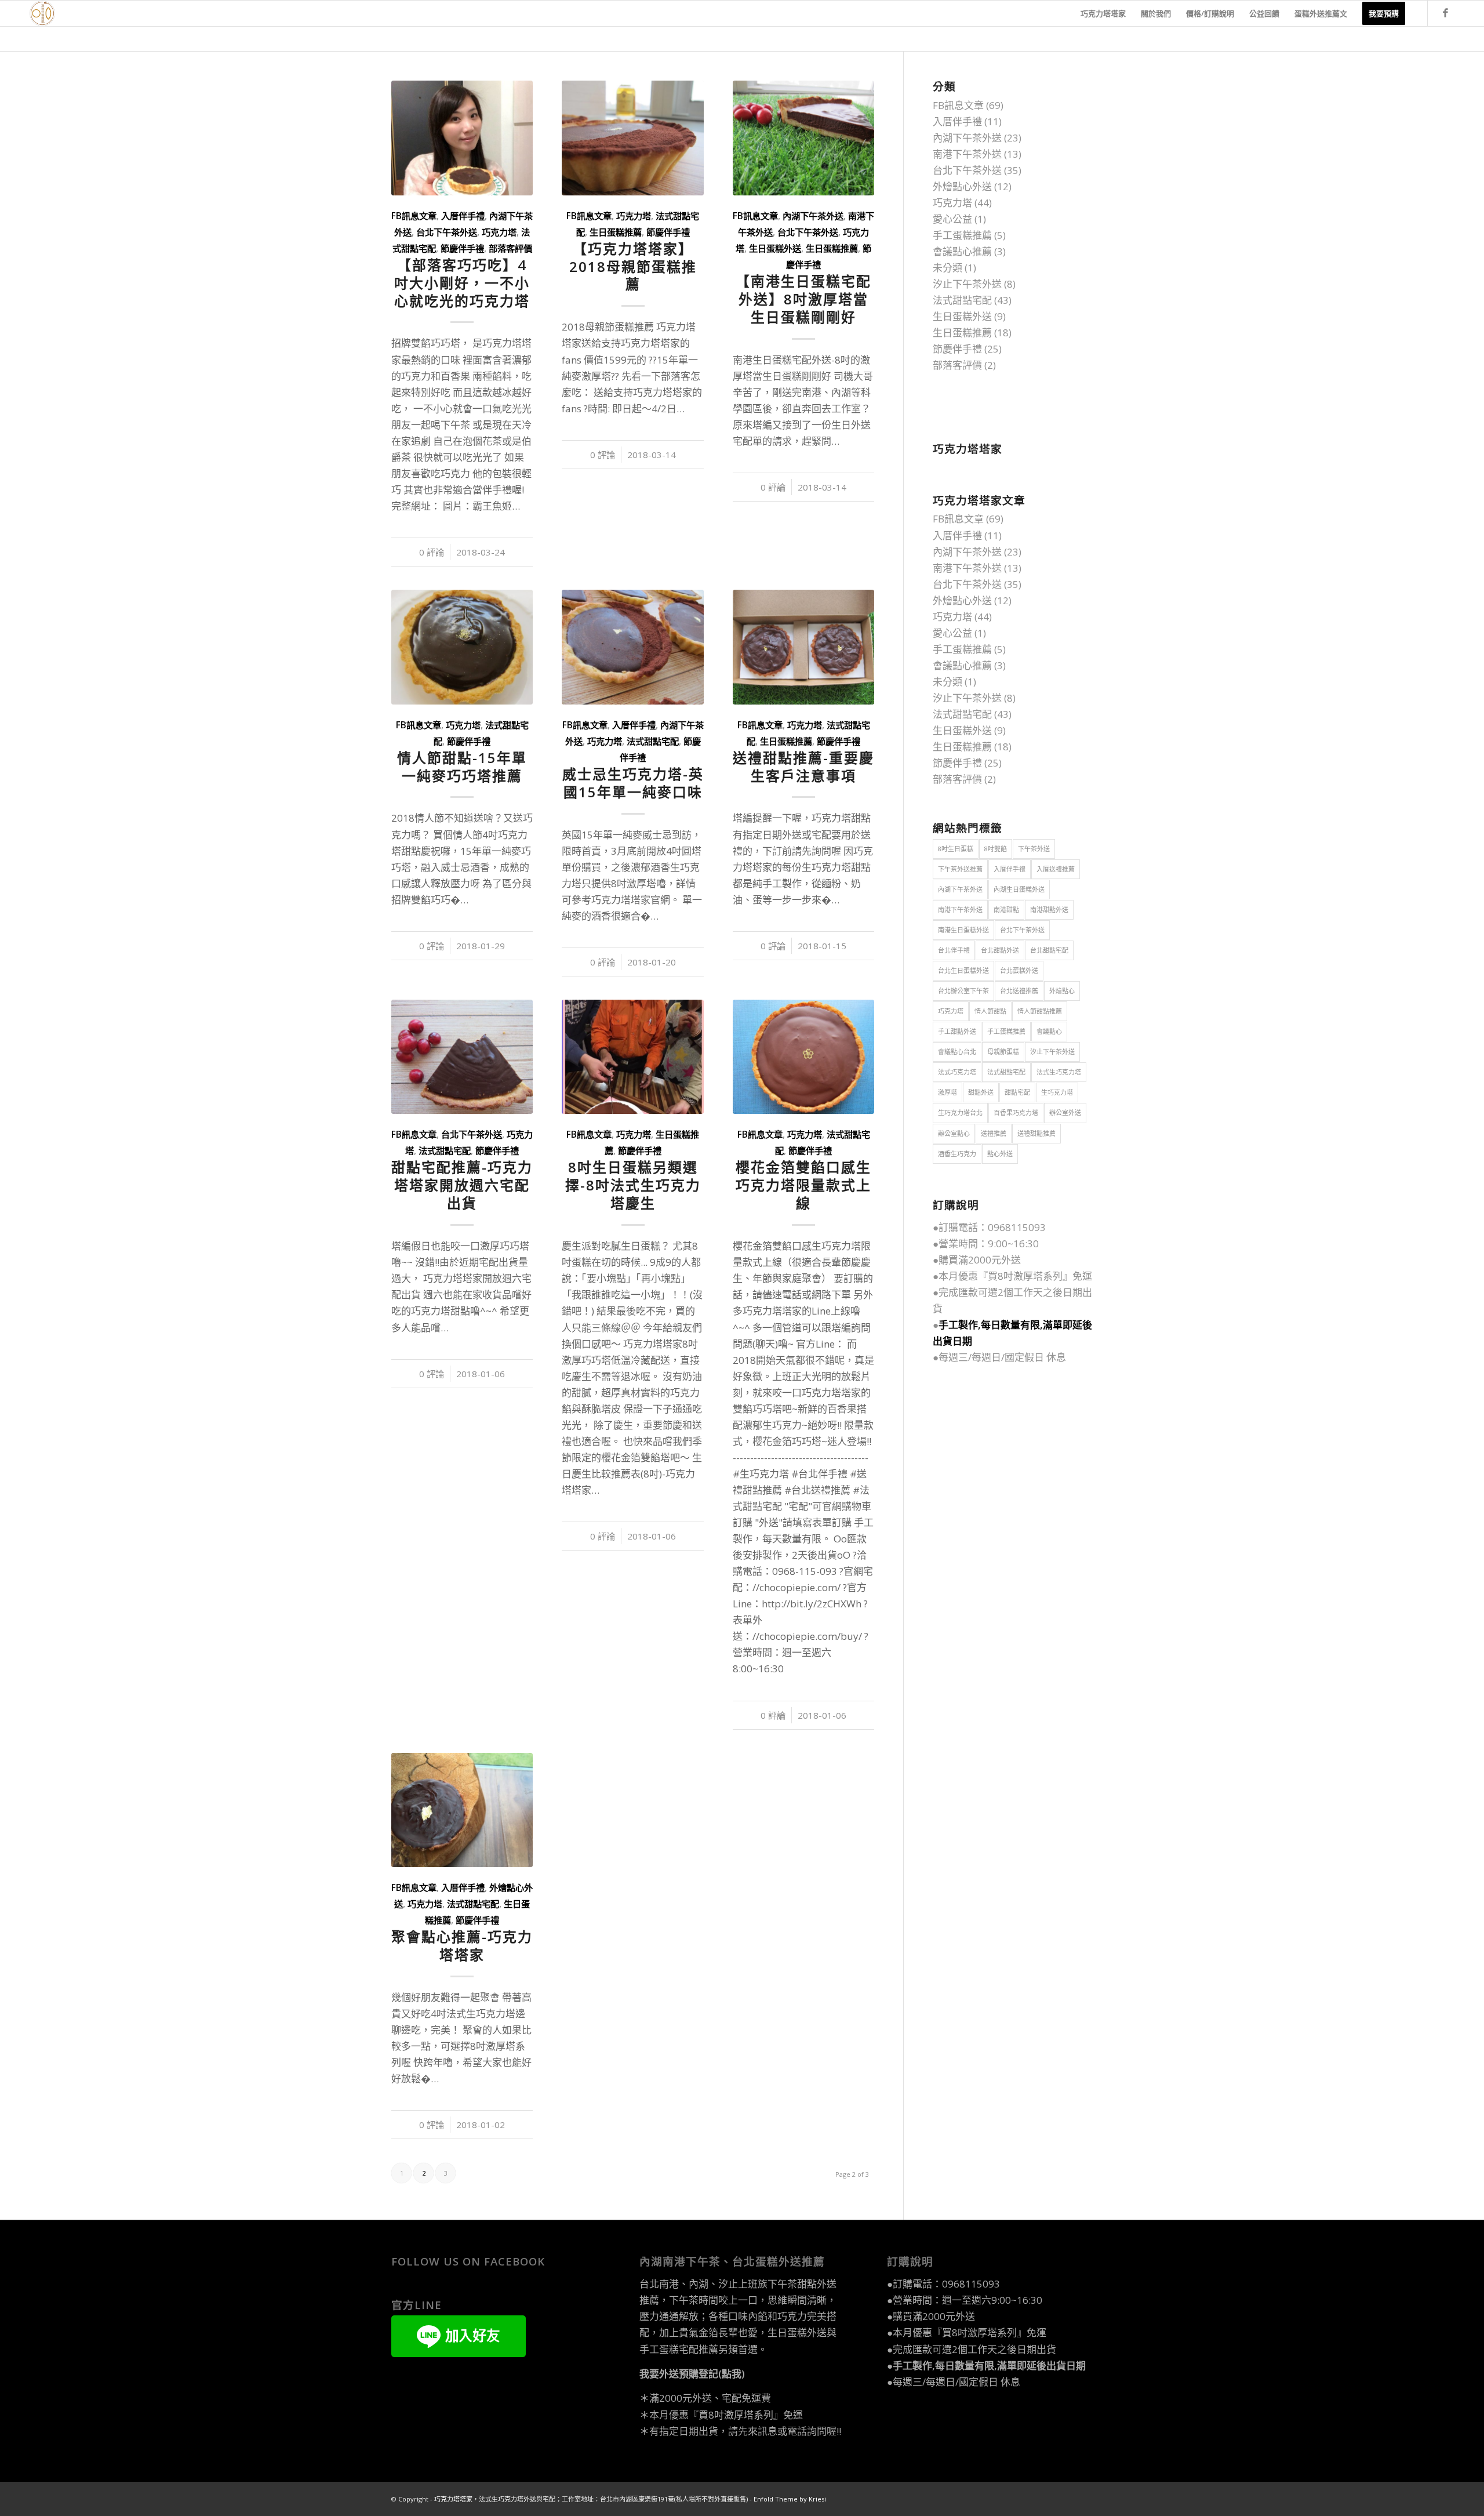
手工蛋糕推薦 (962, 235)
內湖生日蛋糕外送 (1019, 889)
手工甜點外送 (957, 1031)
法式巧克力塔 (957, 1072)
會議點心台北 (957, 1052)
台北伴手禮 (954, 950)
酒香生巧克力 (957, 1154)
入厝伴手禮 (463, 216)
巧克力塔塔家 (453, 2499)
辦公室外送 (1065, 1112)
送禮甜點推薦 (1036, 1133)
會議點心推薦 (962, 251)
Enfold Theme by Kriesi (790, 2499)
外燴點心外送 (962, 186)
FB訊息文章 (414, 216)
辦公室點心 (954, 1133)
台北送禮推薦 (1019, 991)
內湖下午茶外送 (813, 216)
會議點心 (1049, 1031)
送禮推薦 (994, 1133)
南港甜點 (1006, 910)
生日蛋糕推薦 (616, 232)
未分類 (947, 268)
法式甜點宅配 (653, 741)
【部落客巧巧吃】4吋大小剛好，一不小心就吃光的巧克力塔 (462, 283)
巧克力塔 (499, 232)
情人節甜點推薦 (1040, 1011)
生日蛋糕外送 (775, 248)
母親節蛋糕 (1003, 1052)
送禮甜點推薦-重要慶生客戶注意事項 (803, 767)
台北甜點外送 (1000, 950)
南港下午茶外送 (967, 154)
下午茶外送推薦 (960, 869)
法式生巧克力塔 (1059, 1072)
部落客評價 (510, 248)
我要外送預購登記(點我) (692, 2374)
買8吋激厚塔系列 (1025, 1276)
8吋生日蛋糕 (956, 849)
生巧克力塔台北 (960, 1112)
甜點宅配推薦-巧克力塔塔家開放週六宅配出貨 (462, 1185)
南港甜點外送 (1049, 910)
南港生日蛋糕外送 (963, 930)
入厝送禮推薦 (1056, 869)
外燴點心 (1062, 991)
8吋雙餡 (996, 849)
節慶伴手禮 (462, 248)
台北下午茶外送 (447, 232)
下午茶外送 (1034, 849)
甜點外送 (981, 1092)
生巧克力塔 (1057, 1092)
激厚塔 (947, 1092)
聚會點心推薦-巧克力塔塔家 (462, 1946)
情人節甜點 (990, 1011)
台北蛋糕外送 (1019, 970)
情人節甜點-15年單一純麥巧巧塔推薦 (462, 767)
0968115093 (1017, 1227)
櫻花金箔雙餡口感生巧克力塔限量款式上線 (803, 1185)
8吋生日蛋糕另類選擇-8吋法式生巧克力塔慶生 (633, 1185)
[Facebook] (1446, 13)
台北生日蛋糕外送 (963, 970)
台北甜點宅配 (1049, 950)
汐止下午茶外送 (967, 284)
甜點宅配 (1017, 1092)
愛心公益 (952, 219)
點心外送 (1000, 1154)
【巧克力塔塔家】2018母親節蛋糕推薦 (633, 267)
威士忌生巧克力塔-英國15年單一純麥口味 (633, 783)
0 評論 (432, 552)
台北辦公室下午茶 (963, 991)
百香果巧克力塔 (1016, 1112)
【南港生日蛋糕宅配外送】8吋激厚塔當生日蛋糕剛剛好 (803, 299)
